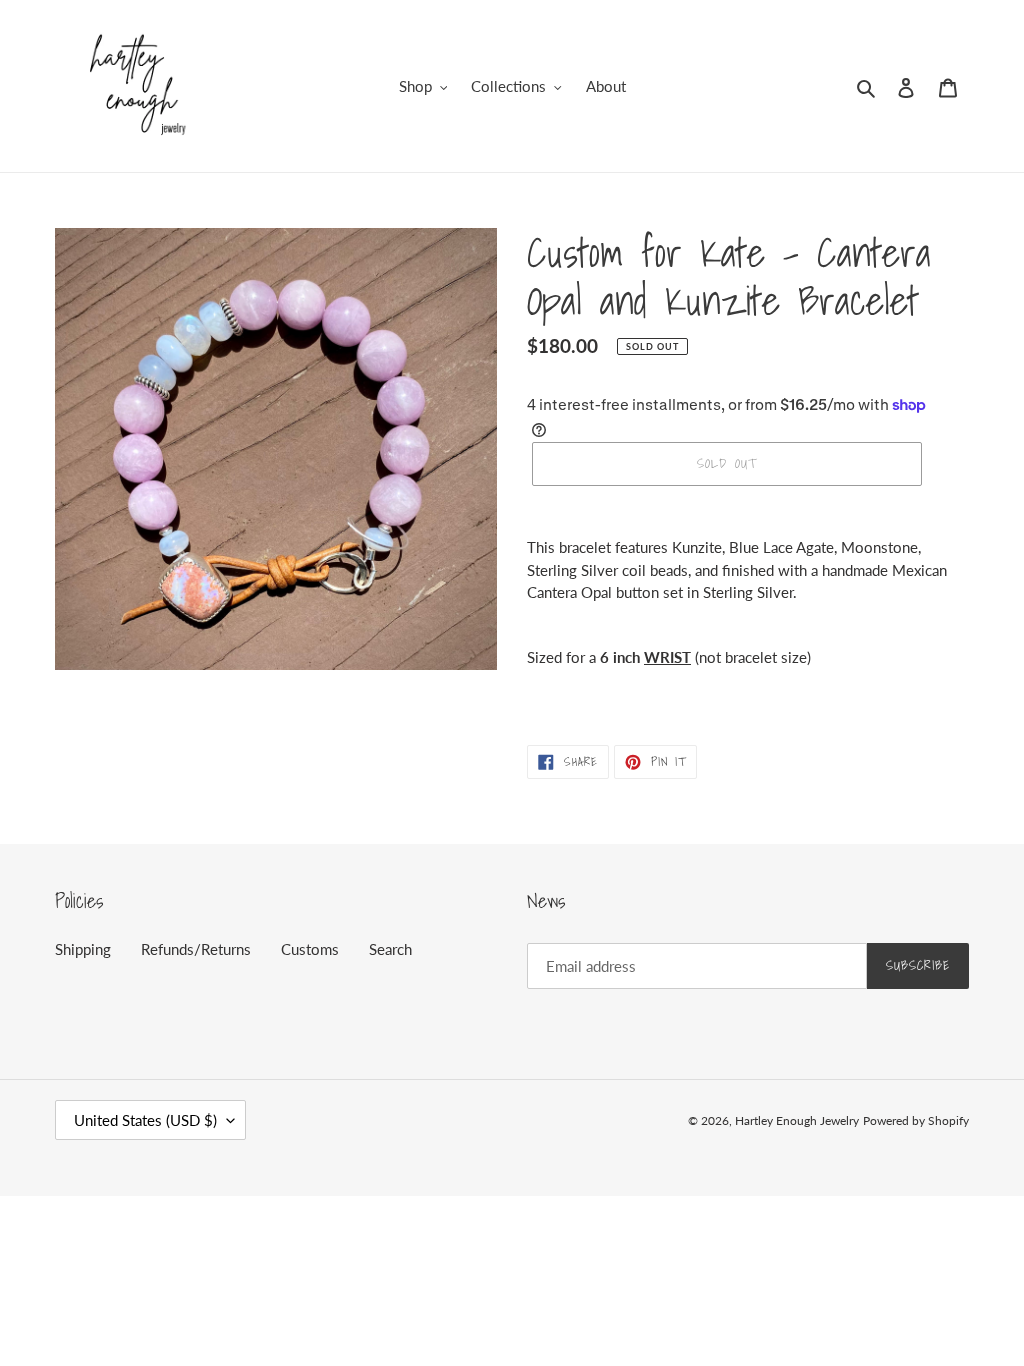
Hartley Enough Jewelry (797, 1120)
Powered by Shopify (916, 1120)
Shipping (83, 949)
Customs (310, 949)
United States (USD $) (145, 1120)
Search (390, 949)
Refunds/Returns (196, 949)
